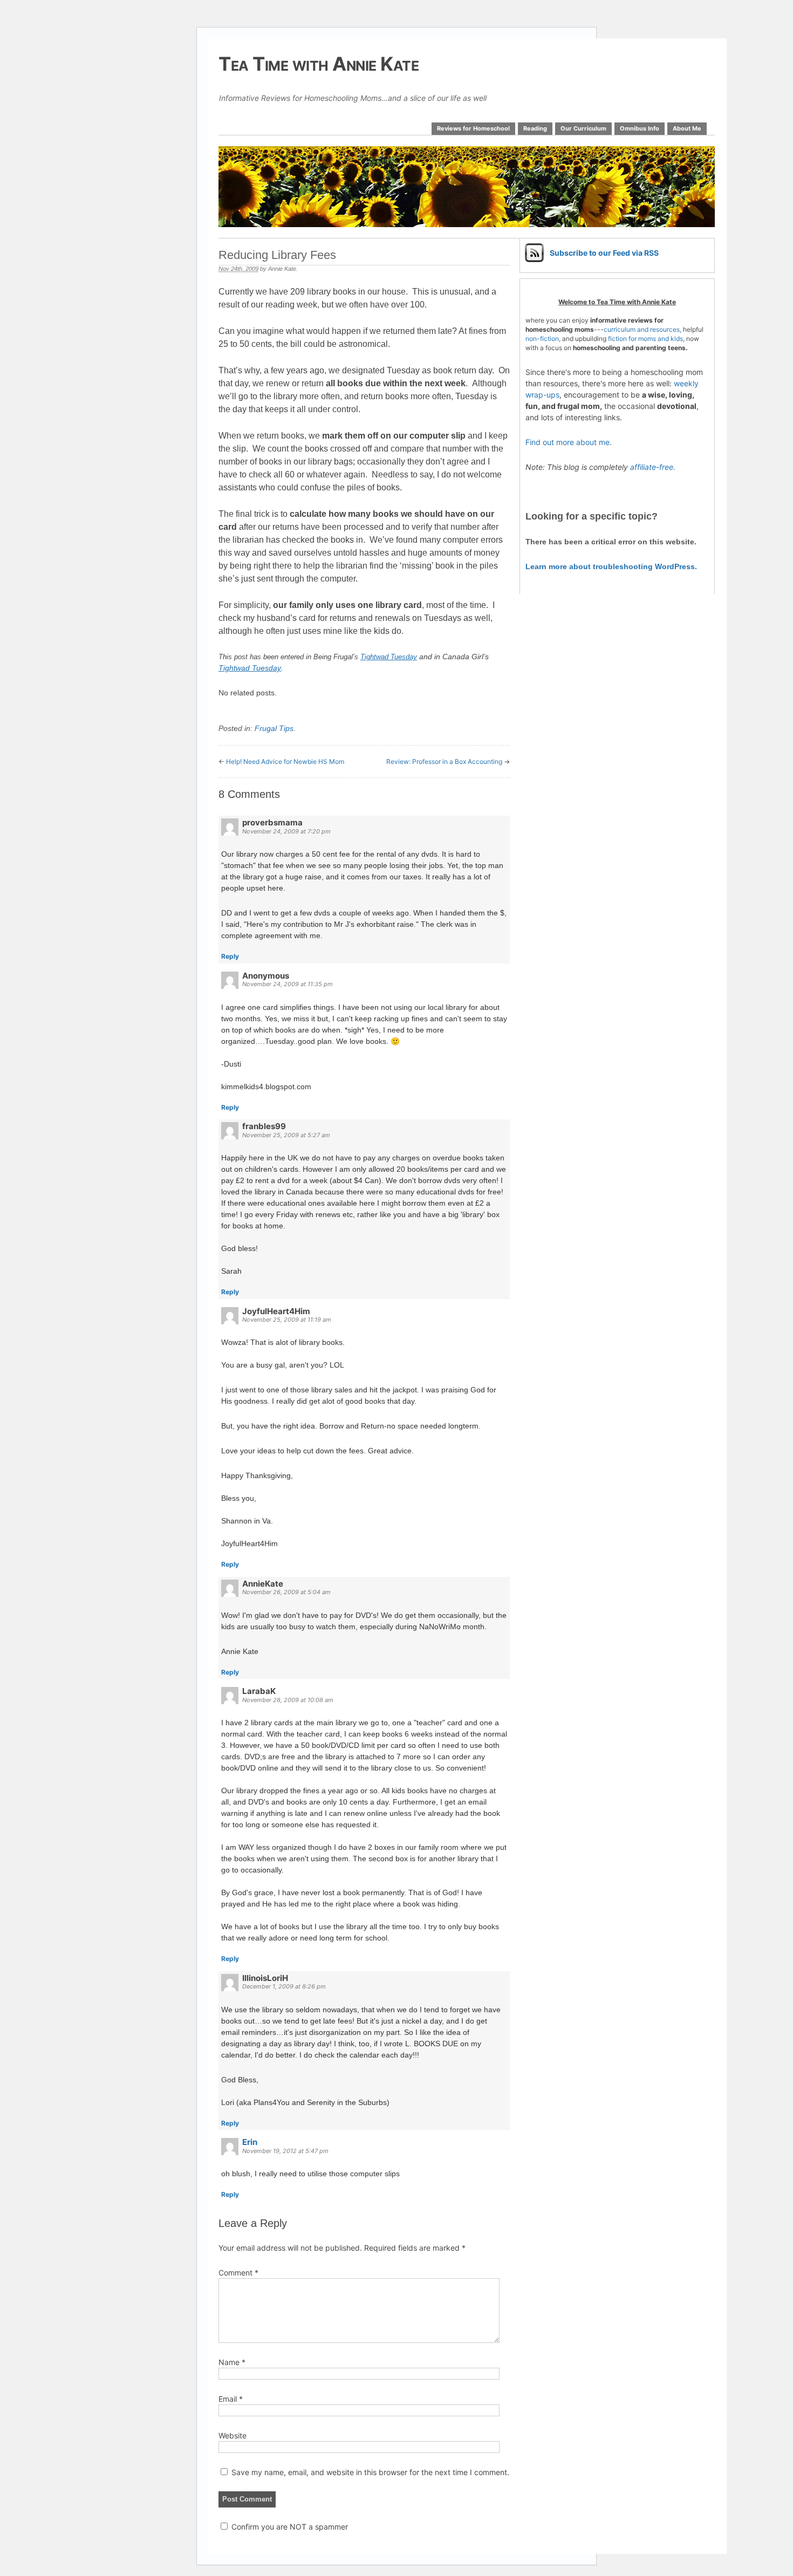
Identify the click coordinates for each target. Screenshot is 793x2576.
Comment (238, 2273)
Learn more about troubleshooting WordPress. (611, 566)
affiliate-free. (653, 467)
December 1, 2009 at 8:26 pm (284, 1986)
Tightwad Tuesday (250, 668)
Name (232, 2362)
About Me (687, 128)
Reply (230, 956)
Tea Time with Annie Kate (319, 64)
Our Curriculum (583, 128)
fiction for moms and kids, (646, 339)
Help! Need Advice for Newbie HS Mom (285, 761)
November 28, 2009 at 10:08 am (288, 1700)
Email (231, 2399)
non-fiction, (544, 339)
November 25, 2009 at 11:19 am (287, 1320)
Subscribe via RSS (604, 253)
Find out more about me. (569, 442)
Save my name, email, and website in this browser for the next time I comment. (370, 2472)
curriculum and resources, (642, 329)
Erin (250, 2142)
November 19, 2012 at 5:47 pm (285, 2151)
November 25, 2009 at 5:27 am (286, 1135)
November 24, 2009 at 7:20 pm (286, 831)
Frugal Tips (274, 728)
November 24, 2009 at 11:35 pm (288, 984)
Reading (535, 128)
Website (233, 2435)
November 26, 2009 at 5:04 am (286, 1592)
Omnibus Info (640, 128)
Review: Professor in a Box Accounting (444, 761)
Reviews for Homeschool (473, 128)
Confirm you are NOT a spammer (289, 2527)
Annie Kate (282, 269)
